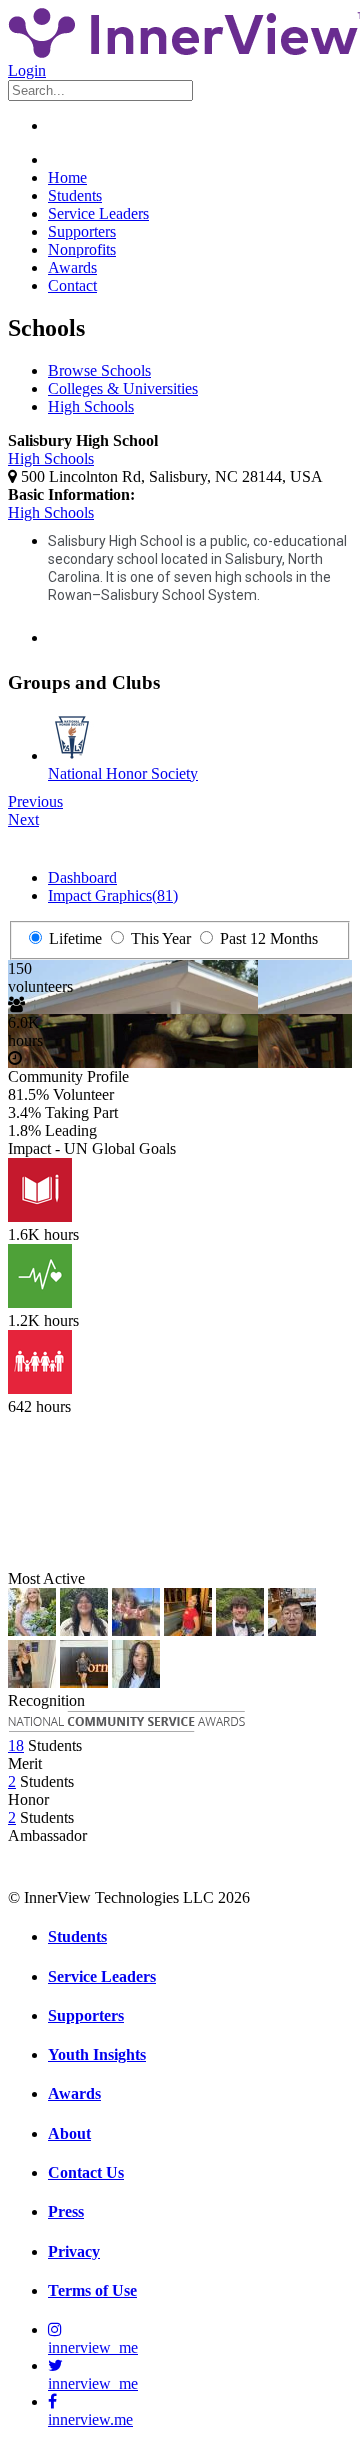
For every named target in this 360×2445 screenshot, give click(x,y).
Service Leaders (98, 213)
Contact (72, 285)
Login (27, 70)
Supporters (82, 231)
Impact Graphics (113, 895)
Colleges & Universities (123, 388)
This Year (159, 938)
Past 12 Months (267, 938)
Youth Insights (97, 2054)
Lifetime (73, 938)
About (69, 2133)
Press (66, 2211)
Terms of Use (92, 2290)
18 (16, 1745)
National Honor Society (123, 773)
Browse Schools (99, 370)
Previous (35, 801)
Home (67, 177)
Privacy (74, 2251)
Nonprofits (82, 249)
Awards (72, 267)
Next (23, 819)
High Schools (91, 406)
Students (75, 195)
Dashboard (82, 877)
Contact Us (86, 2172)
